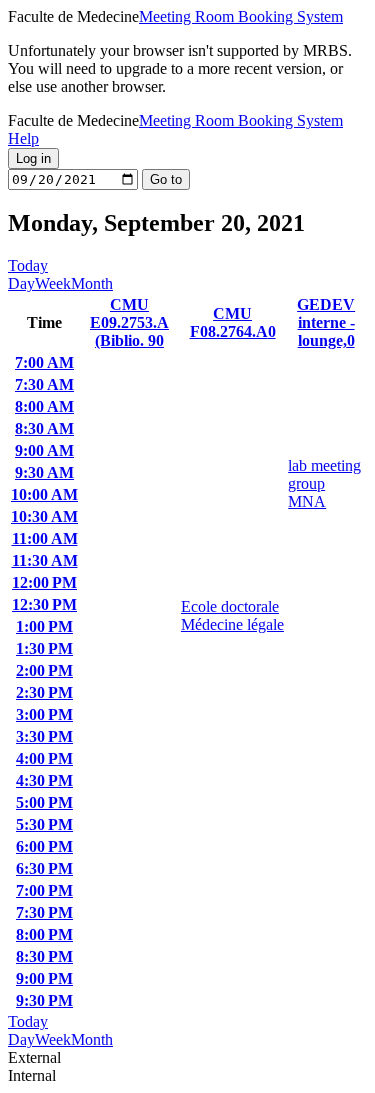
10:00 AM (44, 494)
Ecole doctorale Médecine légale (232, 615)
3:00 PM (44, 714)
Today (28, 265)
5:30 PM (44, 824)
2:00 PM (44, 670)
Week (53, 283)
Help (23, 138)
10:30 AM (44, 516)
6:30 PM (44, 868)
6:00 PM (44, 846)
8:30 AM (44, 428)
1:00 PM (44, 626)
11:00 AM (45, 538)
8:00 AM (44, 406)
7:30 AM (44, 384)
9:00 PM (44, 978)
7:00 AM (44, 362)
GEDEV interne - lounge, (326, 322)
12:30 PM (44, 604)
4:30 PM (44, 780)
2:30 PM (44, 692)
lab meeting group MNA (324, 483)
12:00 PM (44, 582)
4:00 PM (44, 758)
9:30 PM (44, 1000)
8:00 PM (44, 934)
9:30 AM (44, 472)
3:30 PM (44, 736)
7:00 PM (44, 890)
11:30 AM (45, 560)
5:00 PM (44, 802)
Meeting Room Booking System (241, 16)
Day (21, 283)
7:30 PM (44, 912)
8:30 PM (44, 956)
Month (92, 283)
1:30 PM (44, 648)
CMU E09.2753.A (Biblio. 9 (129, 322)
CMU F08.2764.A (233, 322)
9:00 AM (44, 450)
